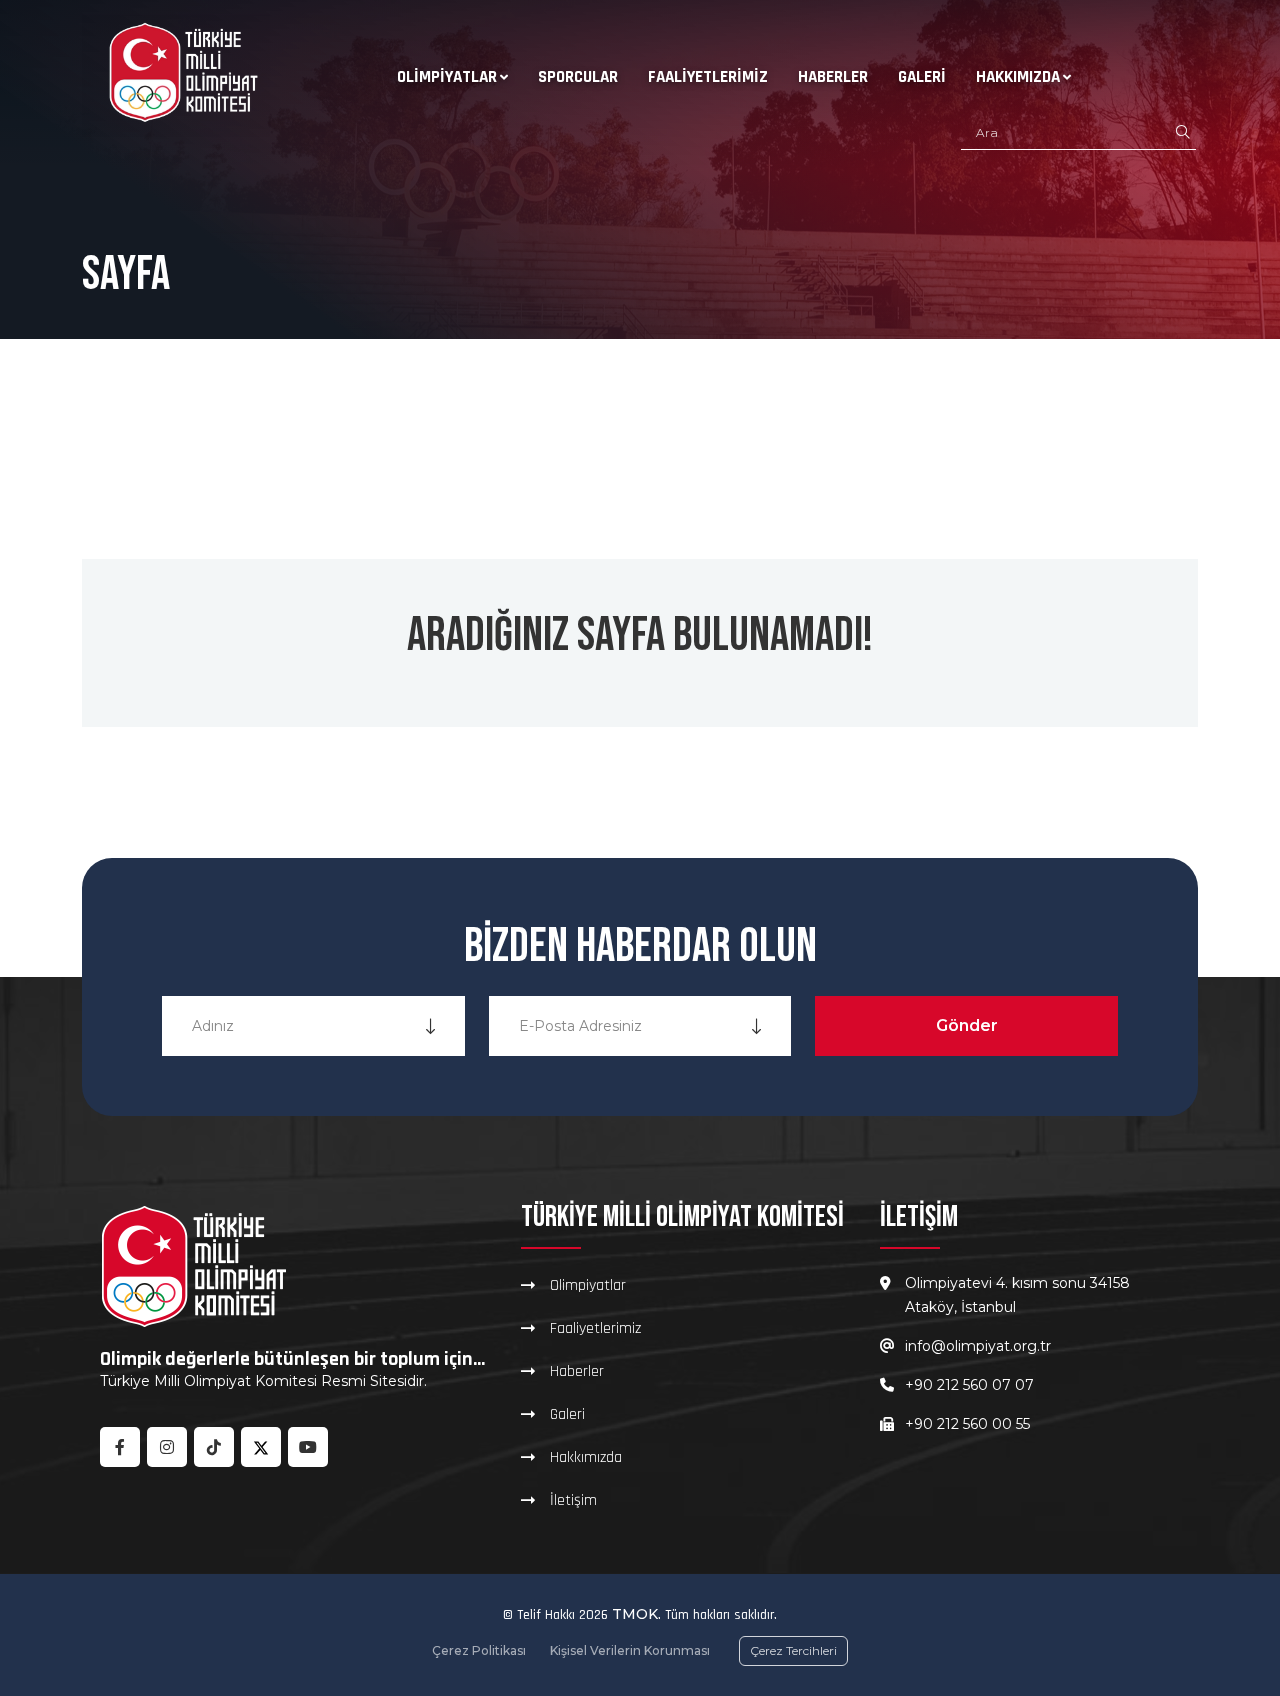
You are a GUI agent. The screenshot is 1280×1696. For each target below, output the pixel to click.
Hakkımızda (1018, 77)
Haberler (833, 77)
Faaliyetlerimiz (708, 77)
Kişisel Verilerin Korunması (630, 1650)
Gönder (967, 1025)
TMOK (635, 1614)
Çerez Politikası (479, 1650)
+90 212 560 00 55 (967, 1424)
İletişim (573, 1500)
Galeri (922, 77)
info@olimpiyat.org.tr (978, 1346)
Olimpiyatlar (447, 77)
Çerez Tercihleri (793, 1650)
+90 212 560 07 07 (969, 1385)
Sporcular (578, 77)
